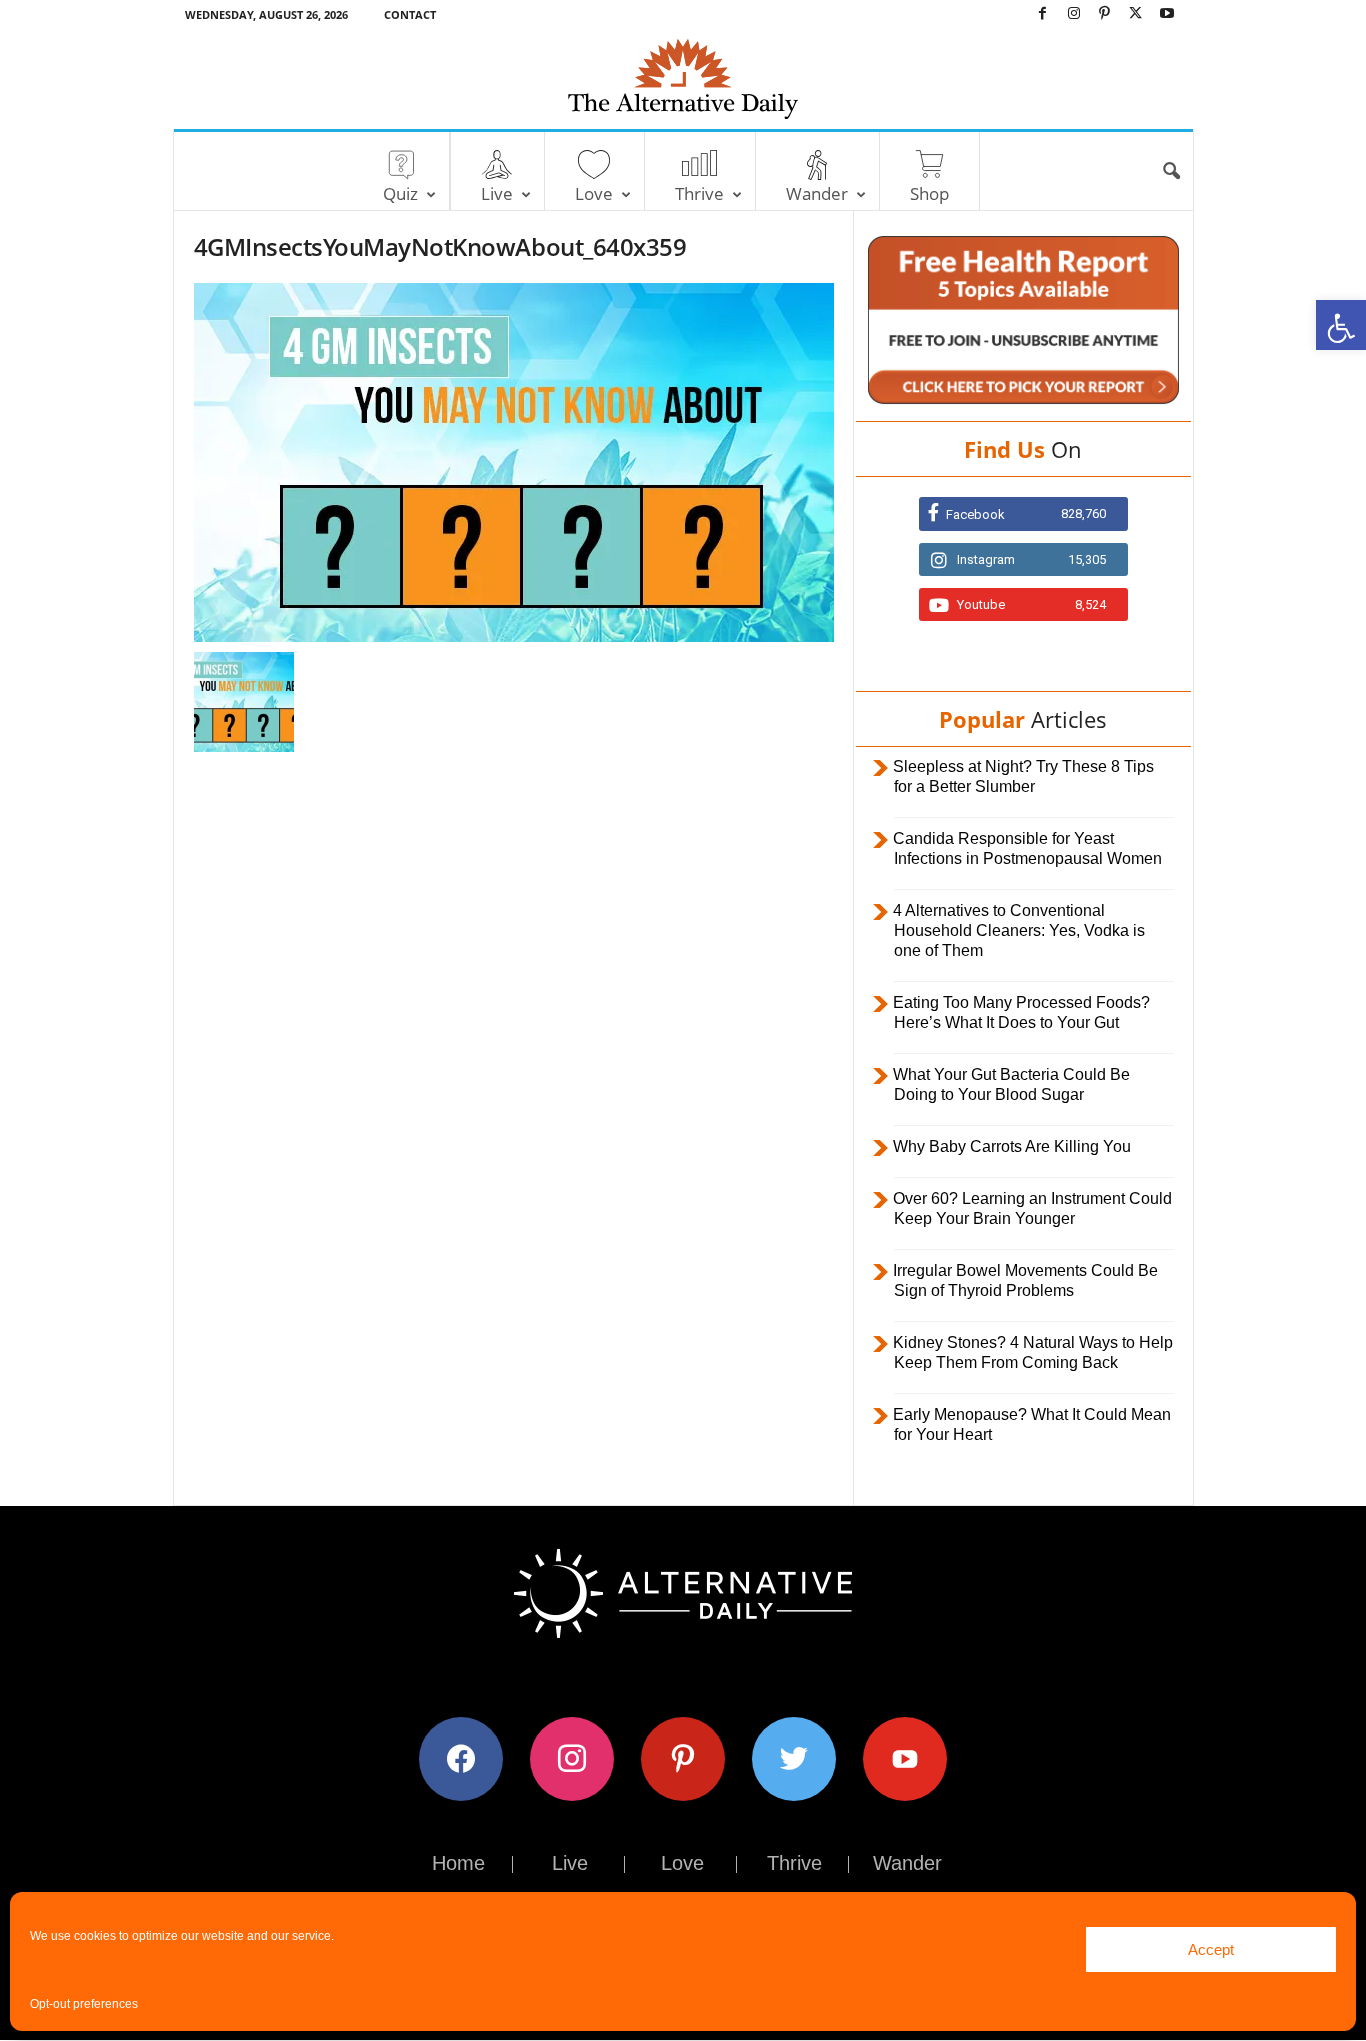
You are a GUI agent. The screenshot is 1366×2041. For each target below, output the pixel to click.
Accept (1211, 1949)
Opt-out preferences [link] (84, 2004)
